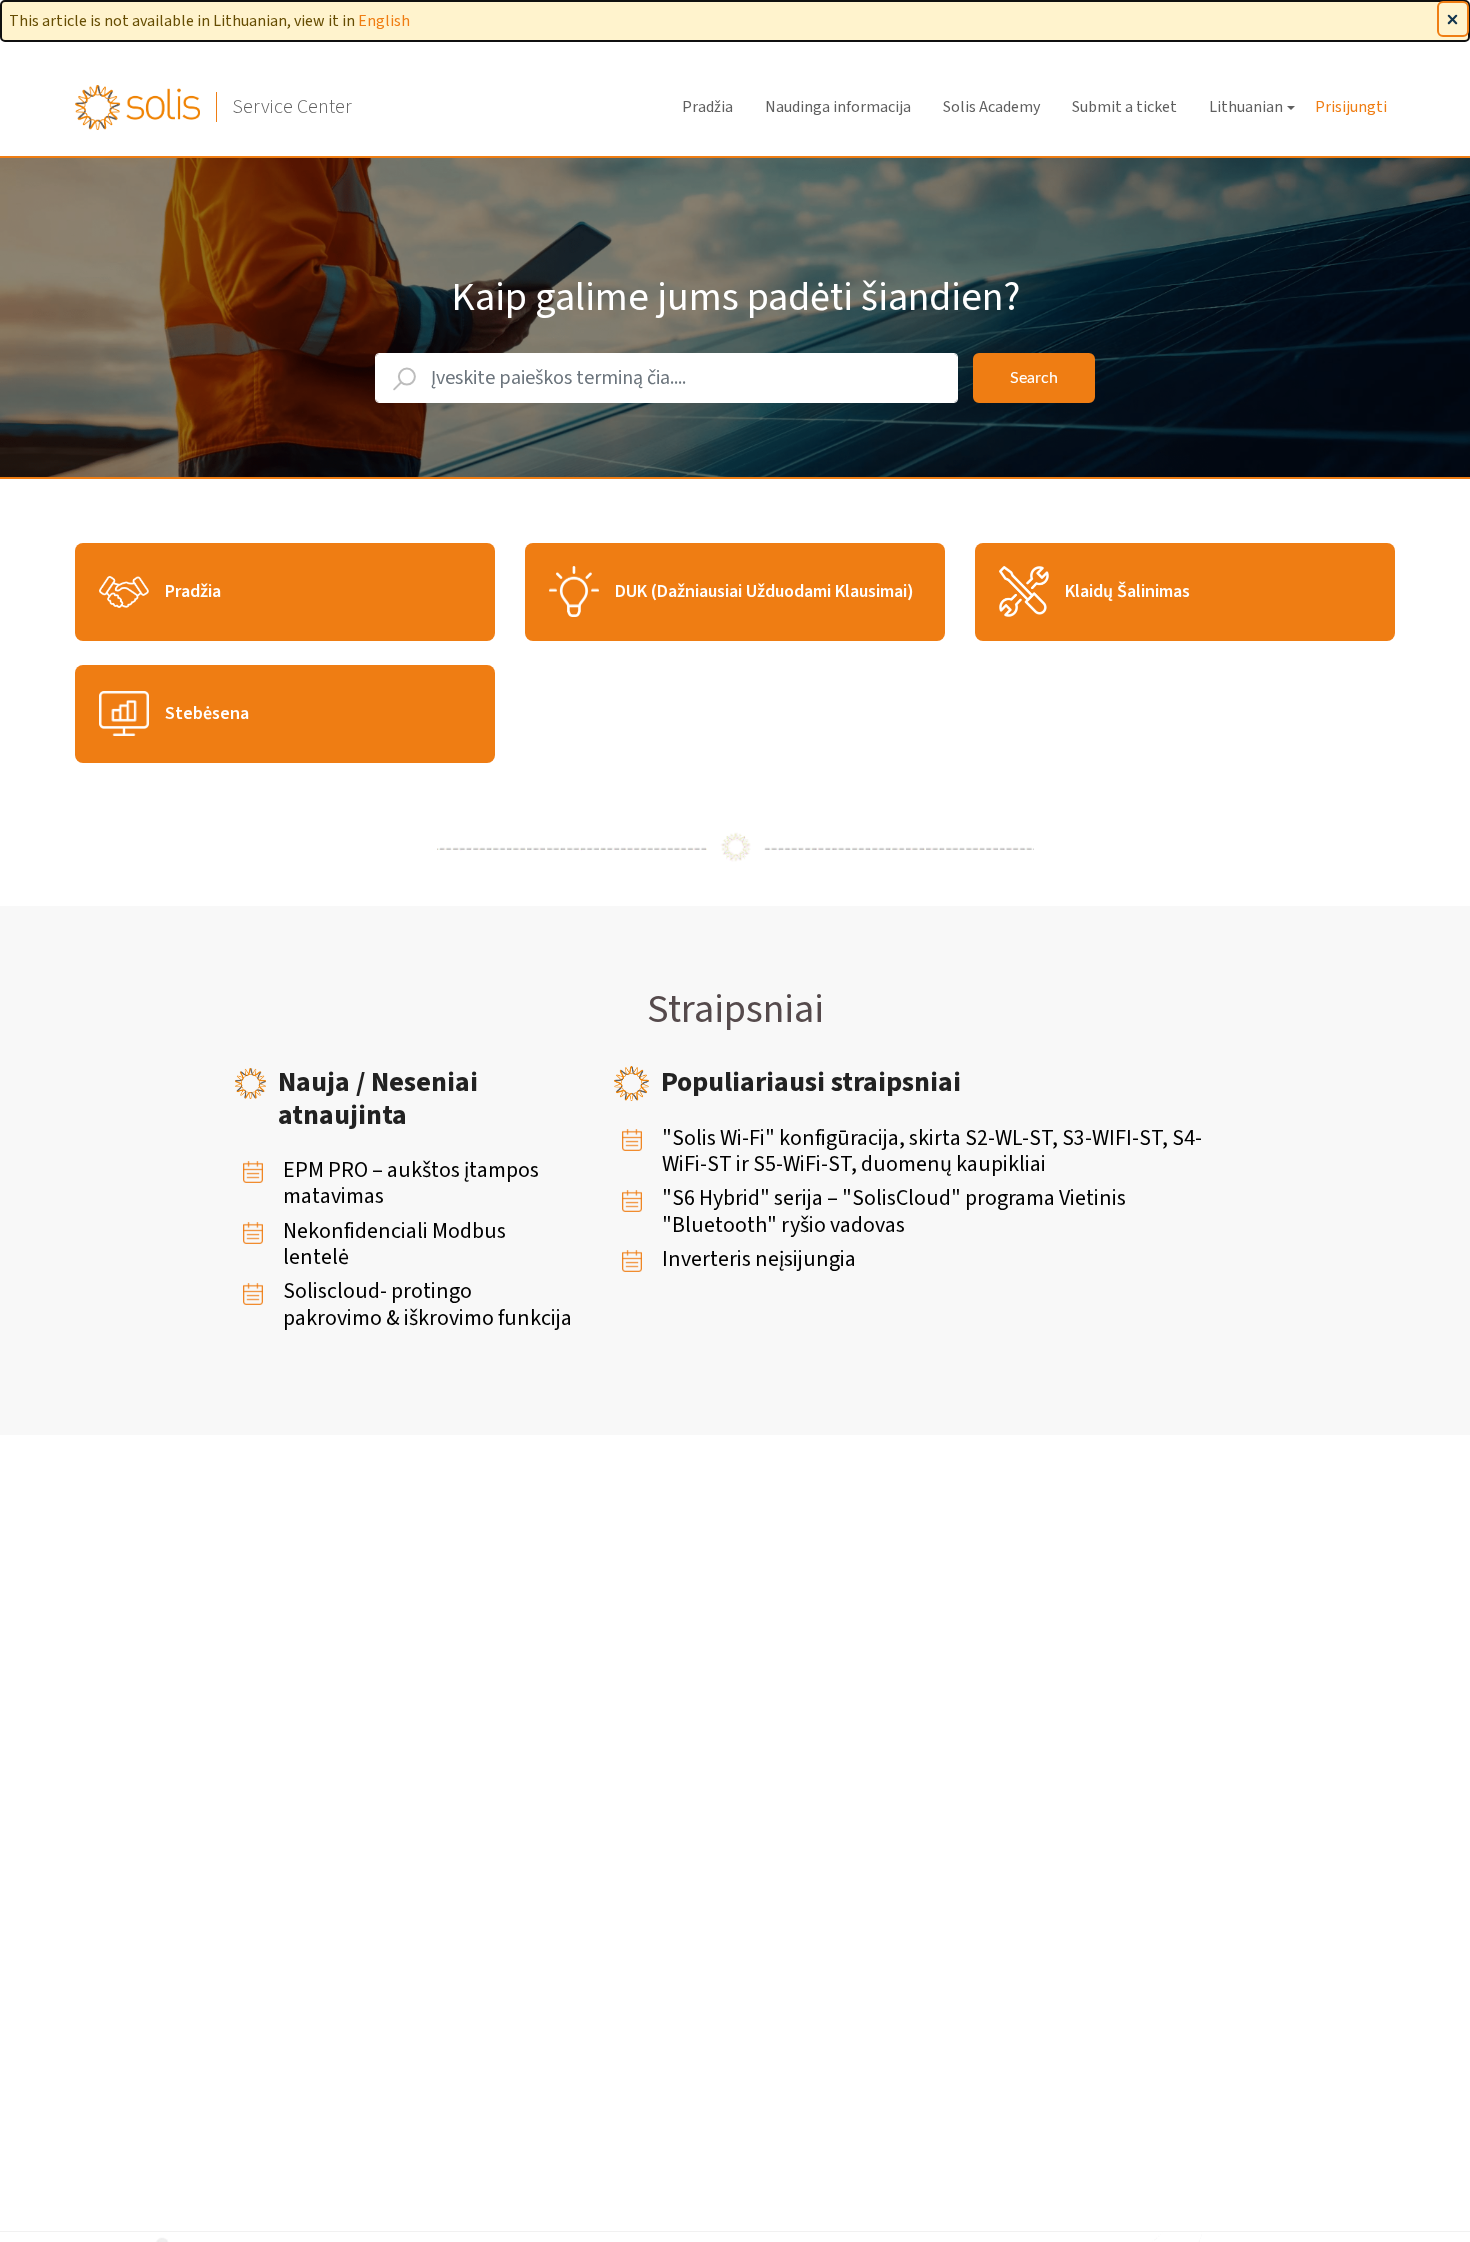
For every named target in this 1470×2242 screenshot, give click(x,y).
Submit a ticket (1124, 107)
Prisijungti (1351, 107)
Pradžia (707, 107)
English (384, 21)
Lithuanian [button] (1246, 107)
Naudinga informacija (838, 107)
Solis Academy (991, 107)
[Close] (1453, 19)
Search (1034, 378)
